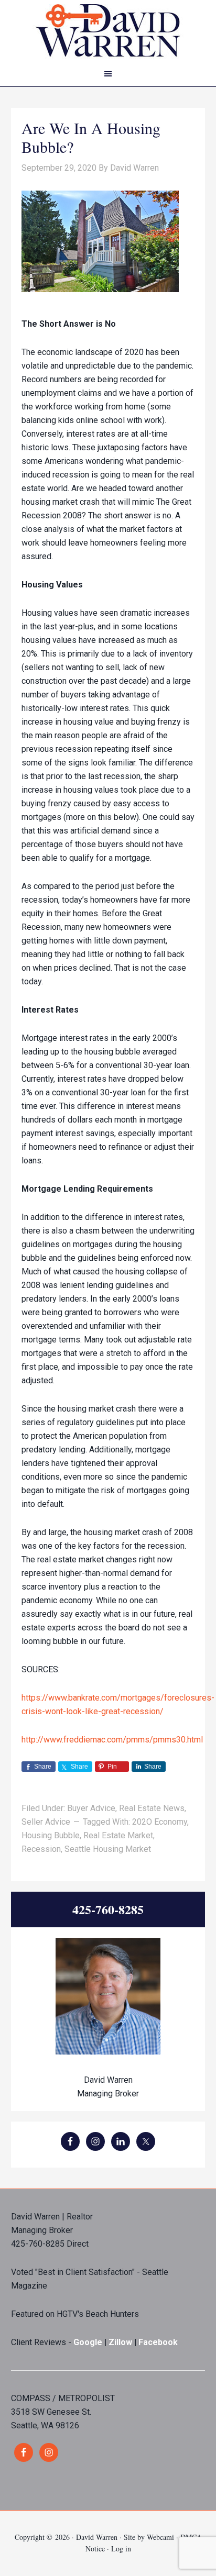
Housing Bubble (51, 1835)
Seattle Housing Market (108, 1849)
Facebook (158, 2342)
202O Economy (160, 1822)
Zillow (121, 2342)
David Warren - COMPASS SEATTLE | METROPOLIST (108, 31)
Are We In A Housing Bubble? (91, 137)
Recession (41, 1849)
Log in (121, 2549)
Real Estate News (152, 1808)
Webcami (160, 2537)
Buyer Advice (91, 1808)
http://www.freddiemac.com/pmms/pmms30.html (112, 1740)
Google (88, 2342)
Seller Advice (46, 1822)
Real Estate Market (118, 1835)
